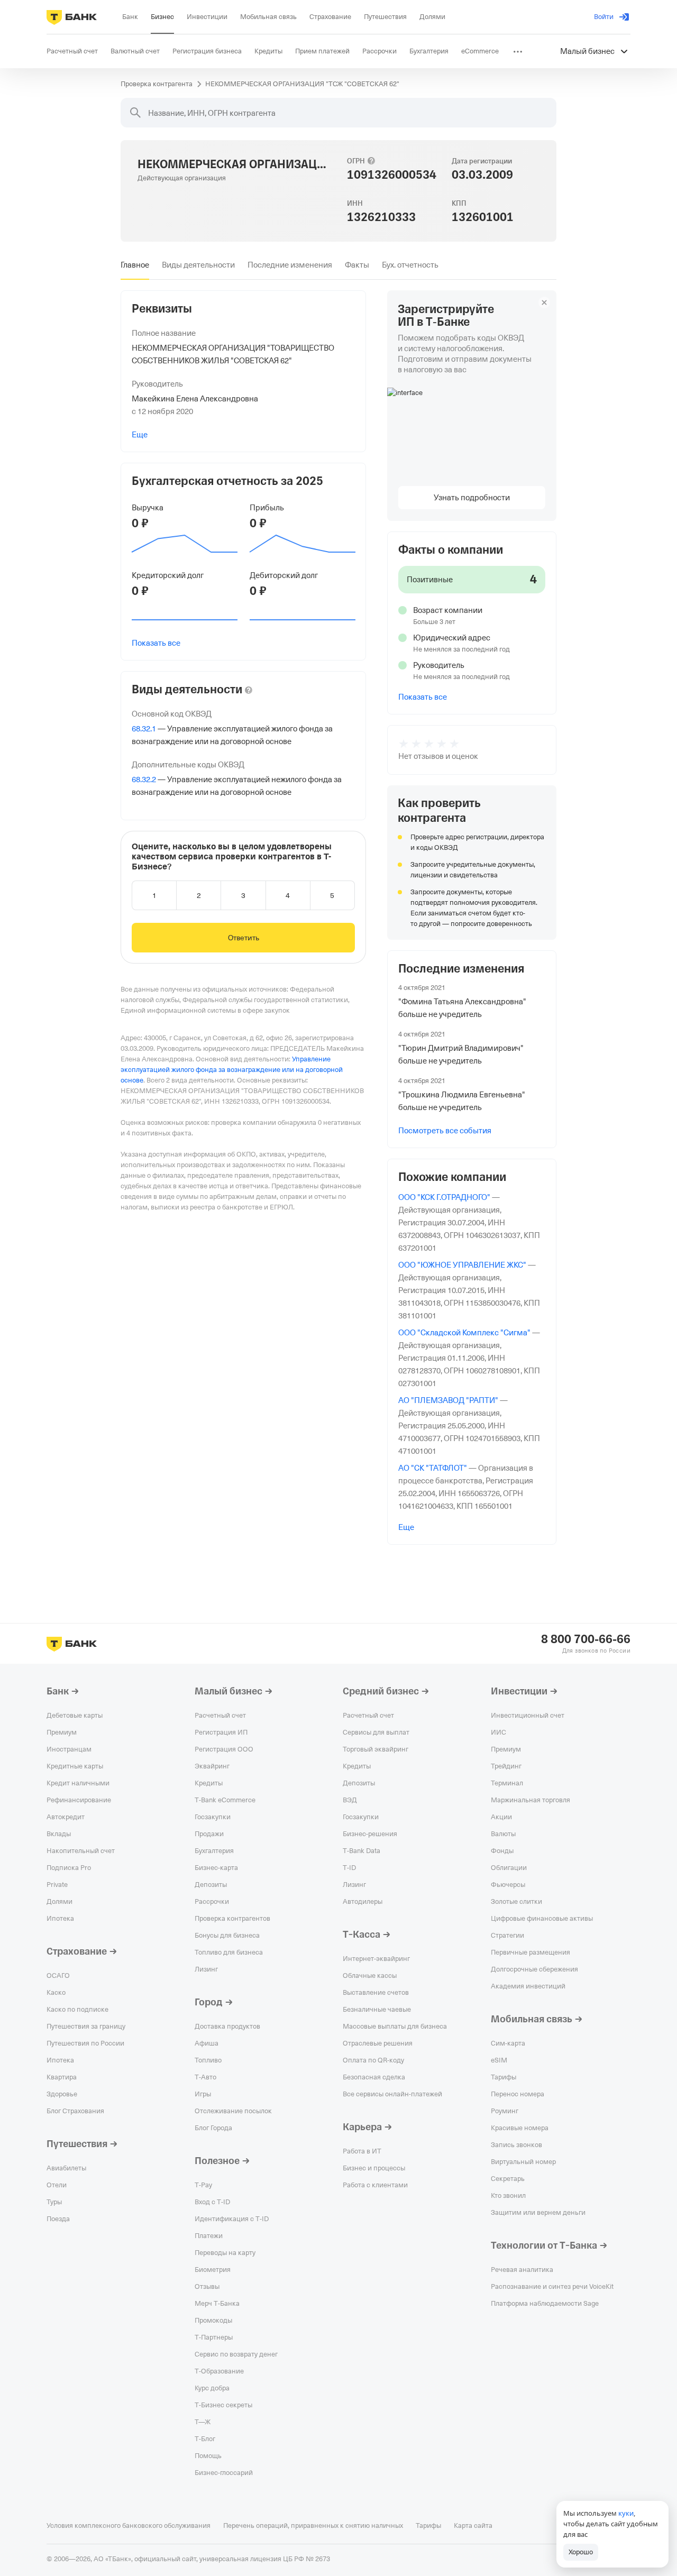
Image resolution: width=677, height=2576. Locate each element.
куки (626, 2513)
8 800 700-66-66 (586, 1639)
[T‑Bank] (72, 17)
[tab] (135, 265)
